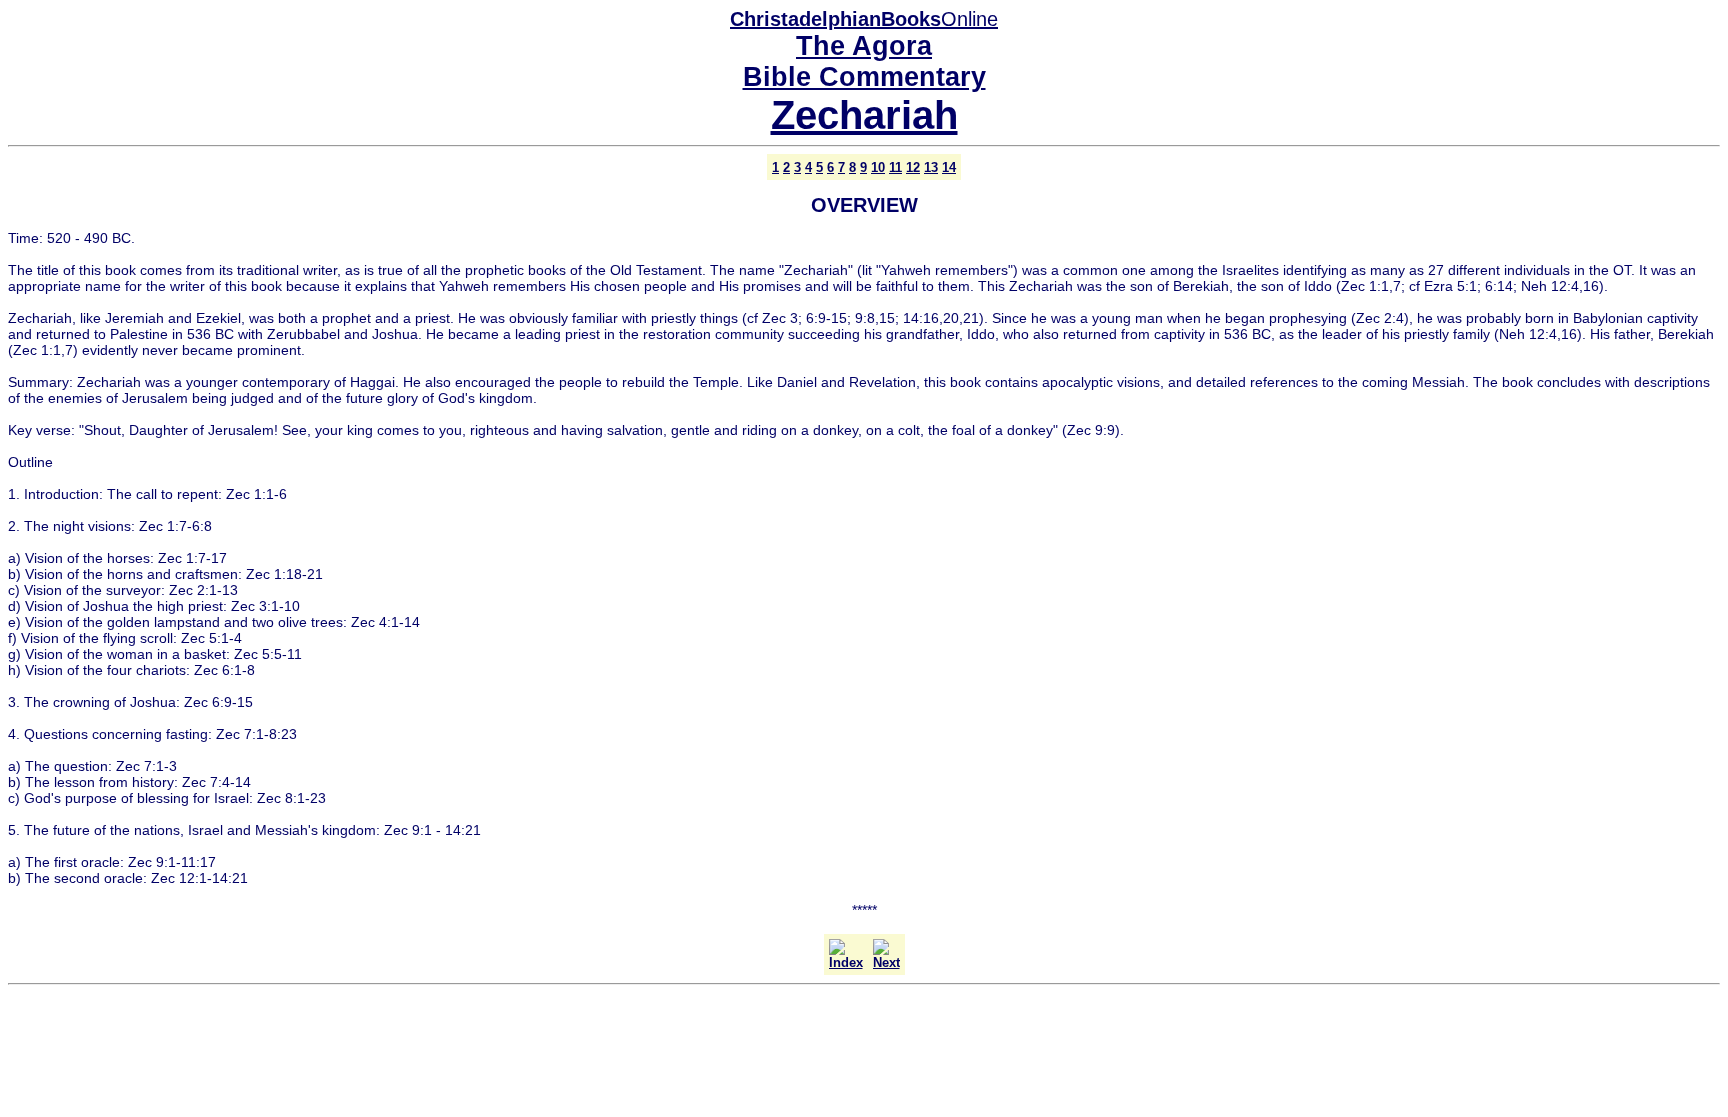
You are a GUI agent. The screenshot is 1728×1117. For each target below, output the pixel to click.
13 (931, 167)
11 (895, 167)
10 (878, 167)
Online (864, 19)
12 (913, 167)
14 (949, 167)
